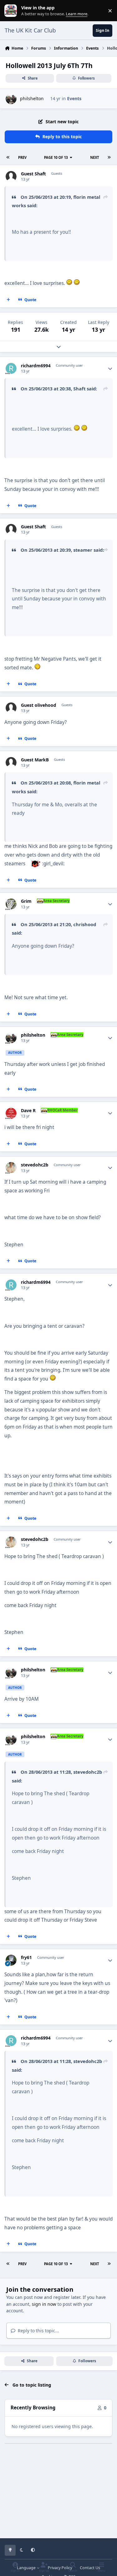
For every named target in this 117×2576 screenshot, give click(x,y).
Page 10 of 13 (56, 157)
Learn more (12, 11)
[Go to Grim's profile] (11, 904)
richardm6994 (36, 366)
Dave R (28, 1111)
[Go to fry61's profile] (11, 1960)
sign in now (44, 2304)
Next (95, 157)
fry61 (26, 1958)
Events (74, 98)
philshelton (32, 98)
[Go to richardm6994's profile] (11, 368)
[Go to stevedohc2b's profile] (11, 1168)
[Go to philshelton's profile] (11, 99)
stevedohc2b (35, 1165)
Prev (22, 157)
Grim (26, 901)
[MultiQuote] (8, 300)
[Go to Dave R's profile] (11, 1113)
